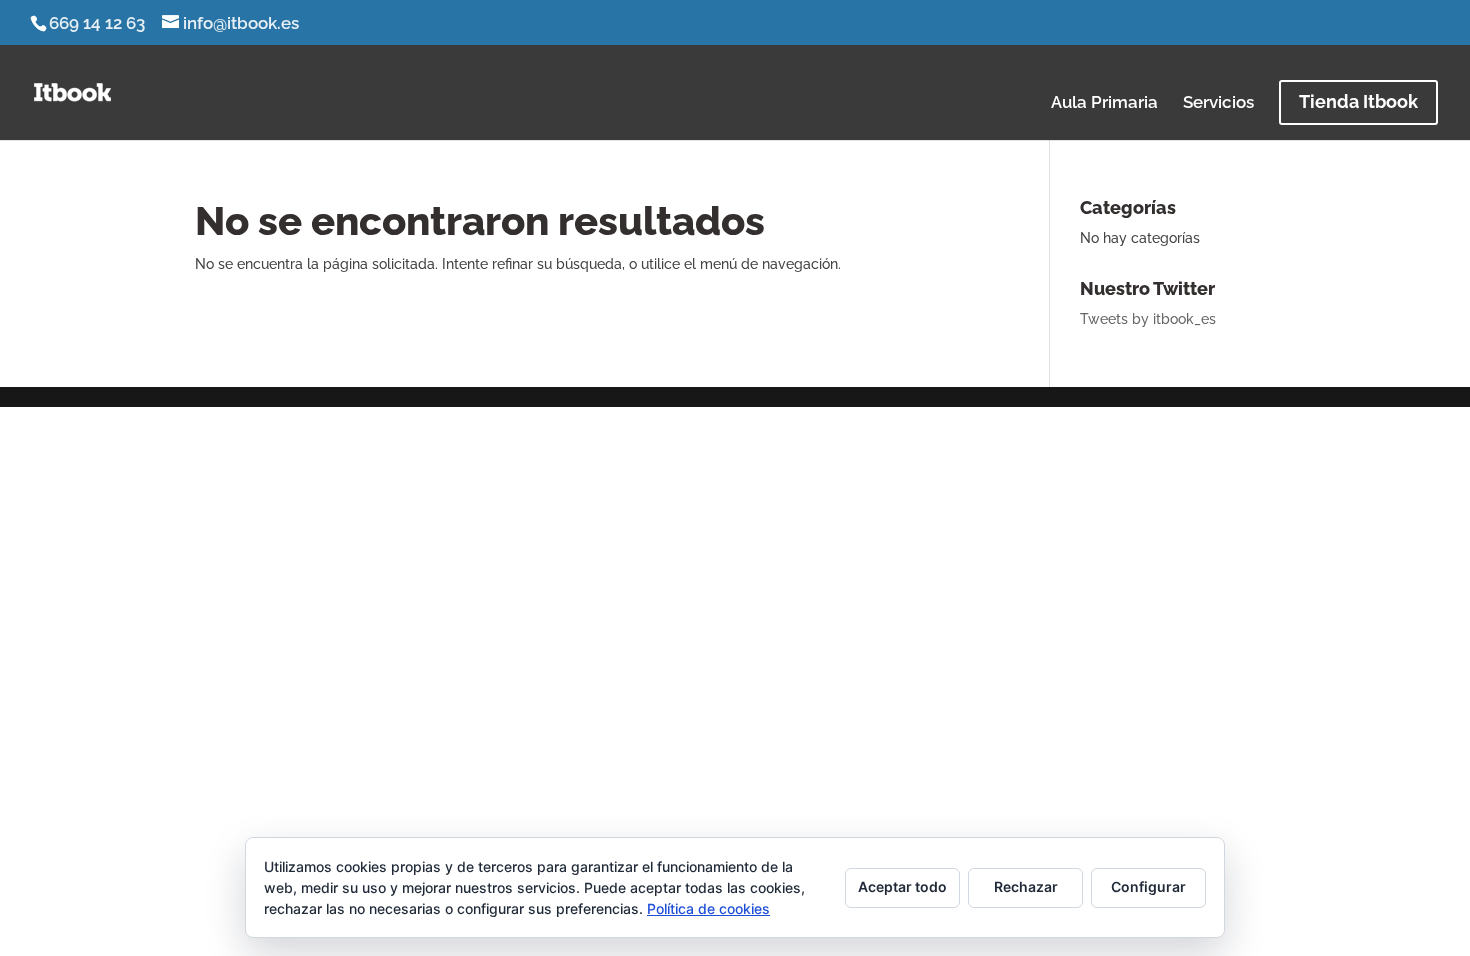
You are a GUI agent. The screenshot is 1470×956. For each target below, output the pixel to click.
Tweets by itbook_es (1148, 319)
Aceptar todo (902, 886)
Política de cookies (708, 908)
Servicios (1218, 103)
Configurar (1148, 886)
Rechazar (1026, 886)
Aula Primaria (1104, 103)
